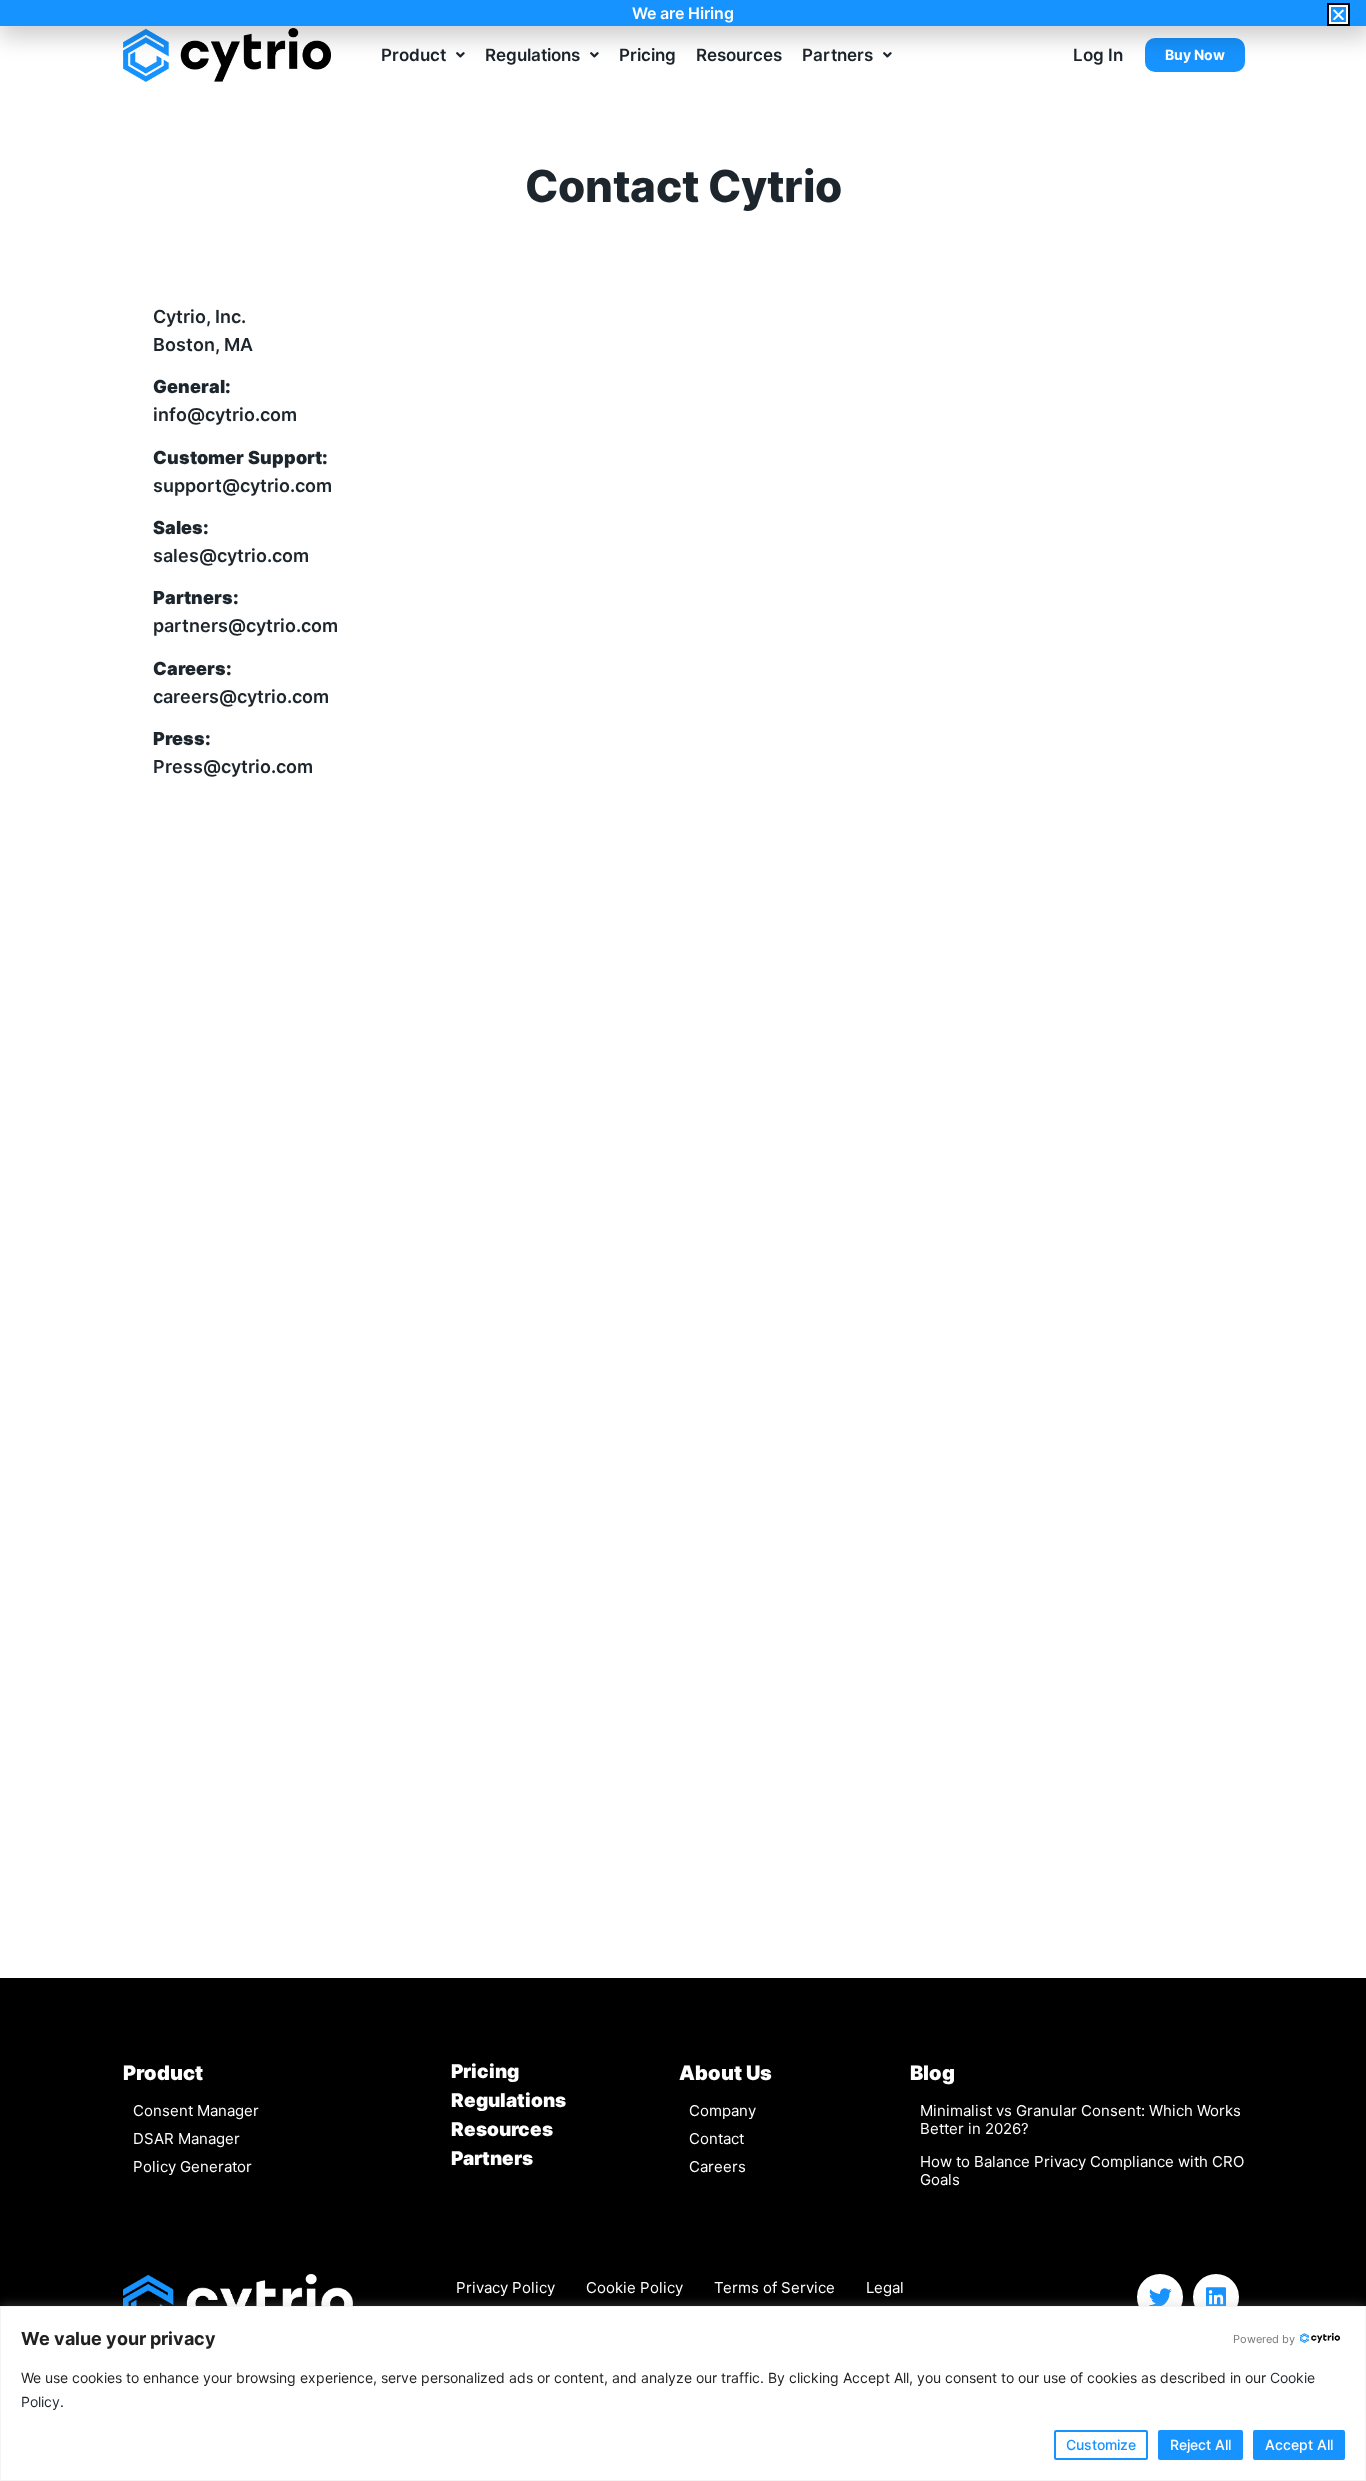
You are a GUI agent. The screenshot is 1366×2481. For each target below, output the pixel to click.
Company (722, 2110)
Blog (932, 2073)
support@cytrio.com (242, 485)
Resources (739, 55)
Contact (716, 2138)
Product (413, 55)
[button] (1338, 14)
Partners (837, 55)
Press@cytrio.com (233, 766)
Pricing (647, 55)
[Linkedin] (1216, 2297)
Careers (717, 2166)
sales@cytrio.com (231, 555)
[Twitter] (1160, 2297)
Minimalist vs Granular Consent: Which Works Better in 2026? (1080, 2119)
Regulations (532, 55)
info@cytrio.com (225, 414)
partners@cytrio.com (245, 625)
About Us (725, 2073)
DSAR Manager (186, 2138)
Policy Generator (192, 2166)
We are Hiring (683, 13)
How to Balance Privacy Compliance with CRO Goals (1082, 2170)
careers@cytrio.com (241, 696)
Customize (1101, 2444)
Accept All (1299, 2444)
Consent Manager (196, 2110)
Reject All (1200, 2444)
